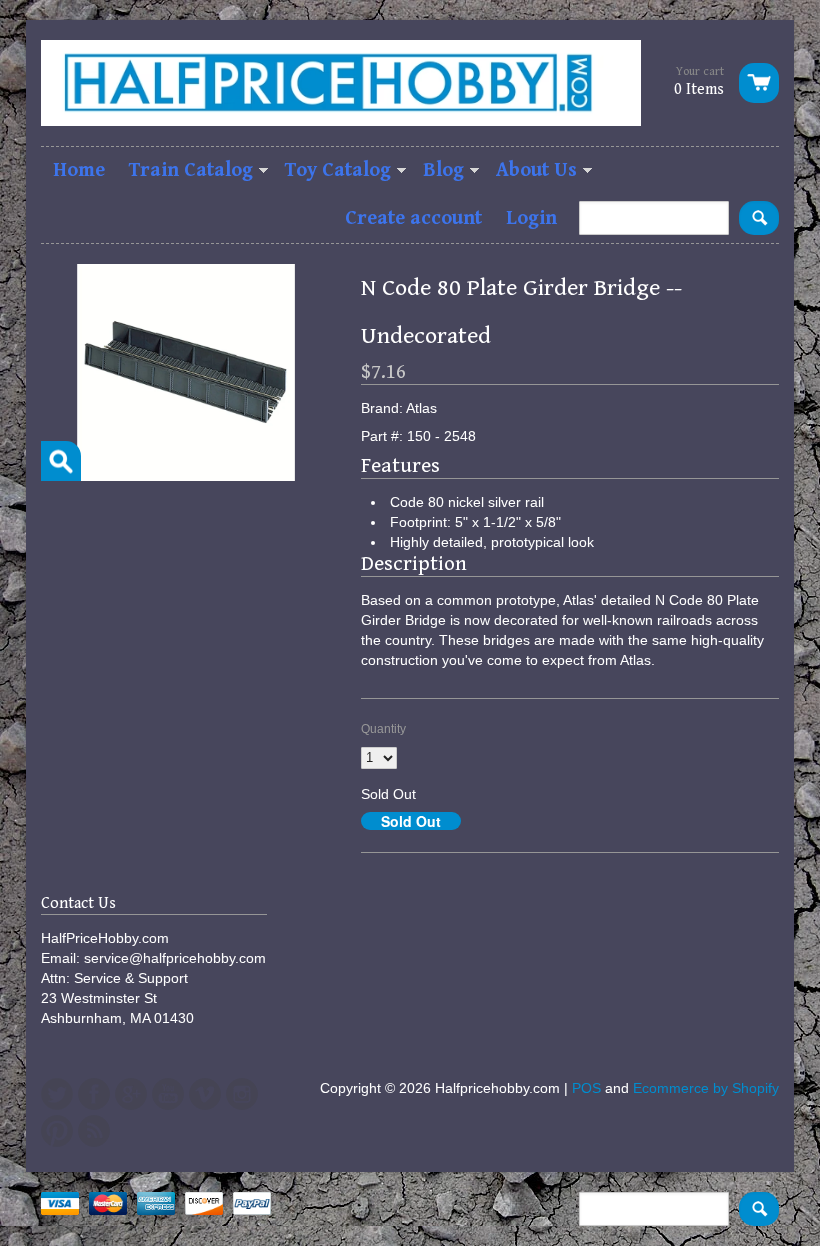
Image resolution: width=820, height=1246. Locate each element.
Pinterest (57, 1131)
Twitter (57, 1094)
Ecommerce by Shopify (706, 1088)
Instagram (242, 1094)
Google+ (131, 1094)
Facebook (94, 1094)
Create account (413, 218)
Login (531, 218)
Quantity (383, 729)
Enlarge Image (61, 461)
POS (586, 1088)
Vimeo (205, 1094)
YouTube (168, 1094)
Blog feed (94, 1131)
